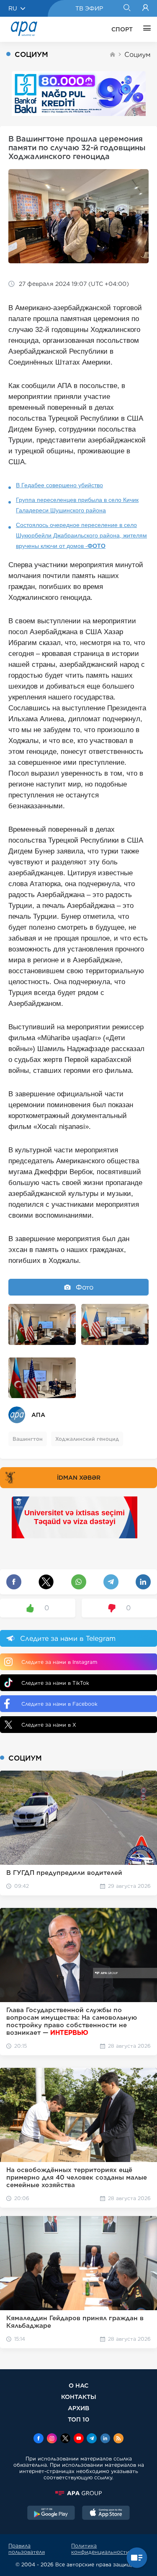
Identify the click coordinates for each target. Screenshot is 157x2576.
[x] (65, 2439)
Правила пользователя (27, 2549)
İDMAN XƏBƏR (79, 1478)
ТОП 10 (78, 2419)
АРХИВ (78, 2408)
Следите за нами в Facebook (59, 1704)
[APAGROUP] (78, 2493)
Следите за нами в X (49, 1725)
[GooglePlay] (51, 2514)
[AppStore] (106, 2514)
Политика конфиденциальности (100, 2549)
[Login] (145, 8)
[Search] (127, 8)
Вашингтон (28, 1439)
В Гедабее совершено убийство (59, 485)
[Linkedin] (105, 2439)
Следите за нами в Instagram (59, 1662)
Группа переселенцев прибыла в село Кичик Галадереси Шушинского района (77, 505)
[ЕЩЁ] (145, 29)
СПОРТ (122, 29)
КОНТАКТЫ (79, 2397)
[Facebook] (39, 2439)
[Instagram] (52, 2439)
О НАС (78, 2385)
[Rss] (118, 2439)
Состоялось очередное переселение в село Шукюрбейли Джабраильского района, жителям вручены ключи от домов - (81, 535)
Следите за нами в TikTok (55, 1683)
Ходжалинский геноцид (87, 1439)
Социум (138, 55)
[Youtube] (79, 2439)
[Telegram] (92, 2439)
